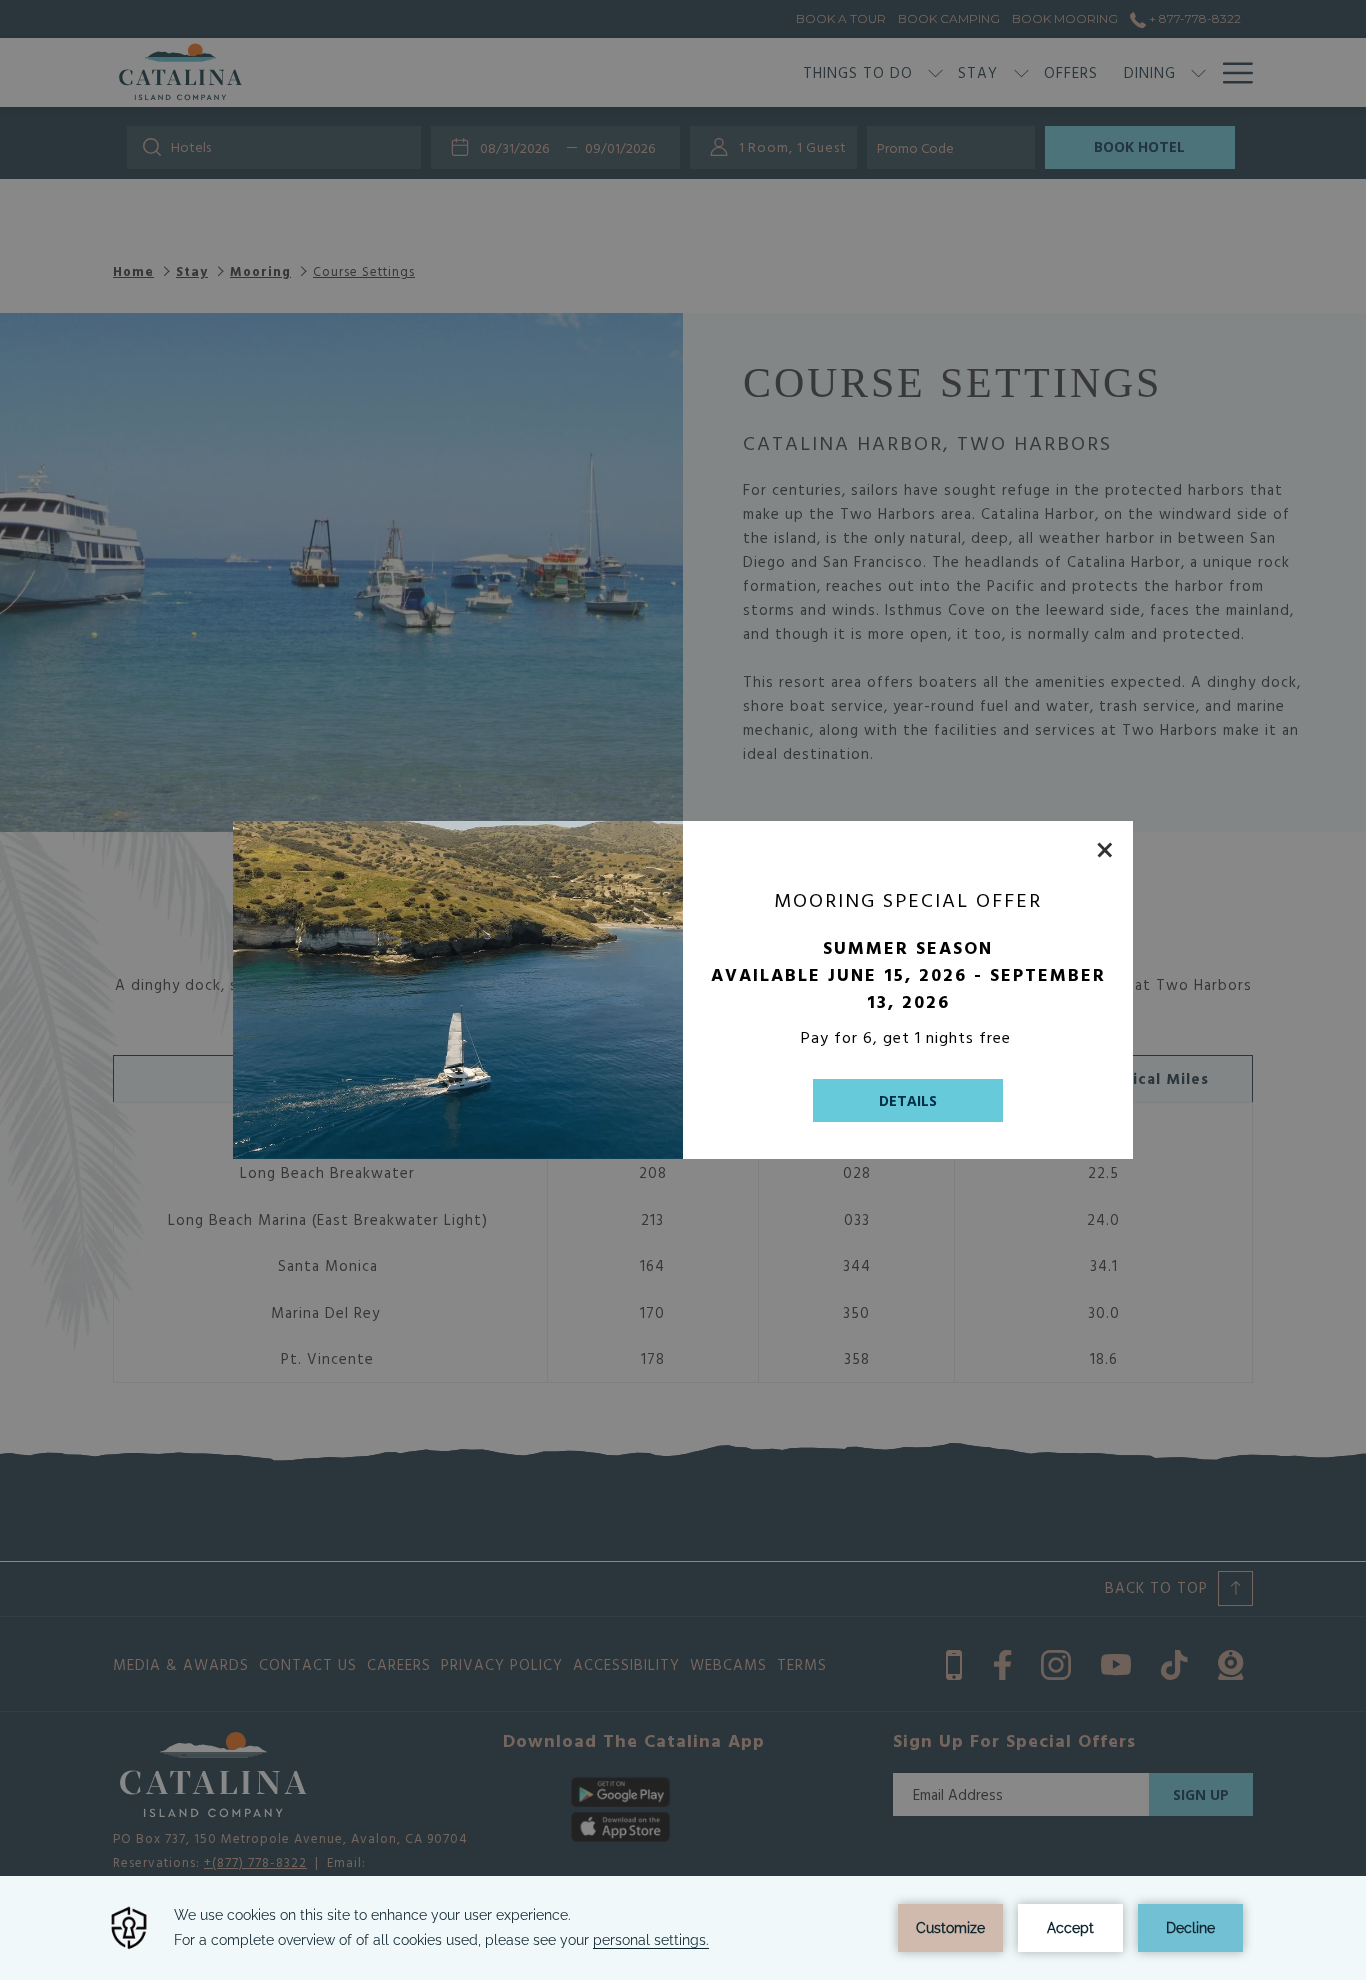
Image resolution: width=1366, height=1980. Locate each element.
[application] (683, 1928)
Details (908, 1100)
